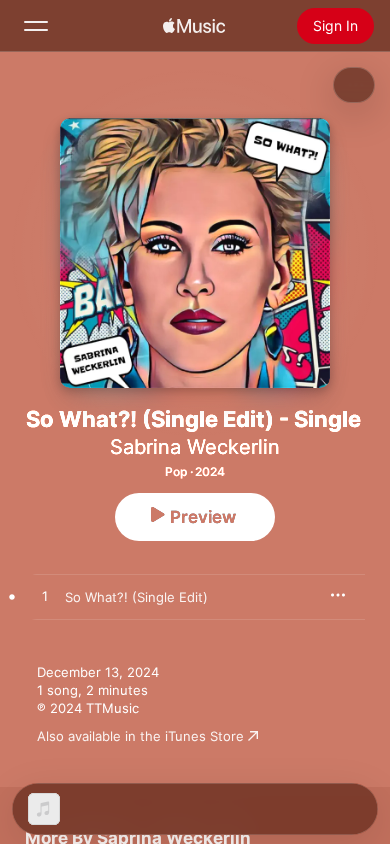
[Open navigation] (36, 26)
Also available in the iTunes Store (140, 736)
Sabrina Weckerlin (195, 447)
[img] (194, 26)
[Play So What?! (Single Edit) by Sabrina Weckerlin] (45, 597)
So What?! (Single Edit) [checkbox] (136, 597)
